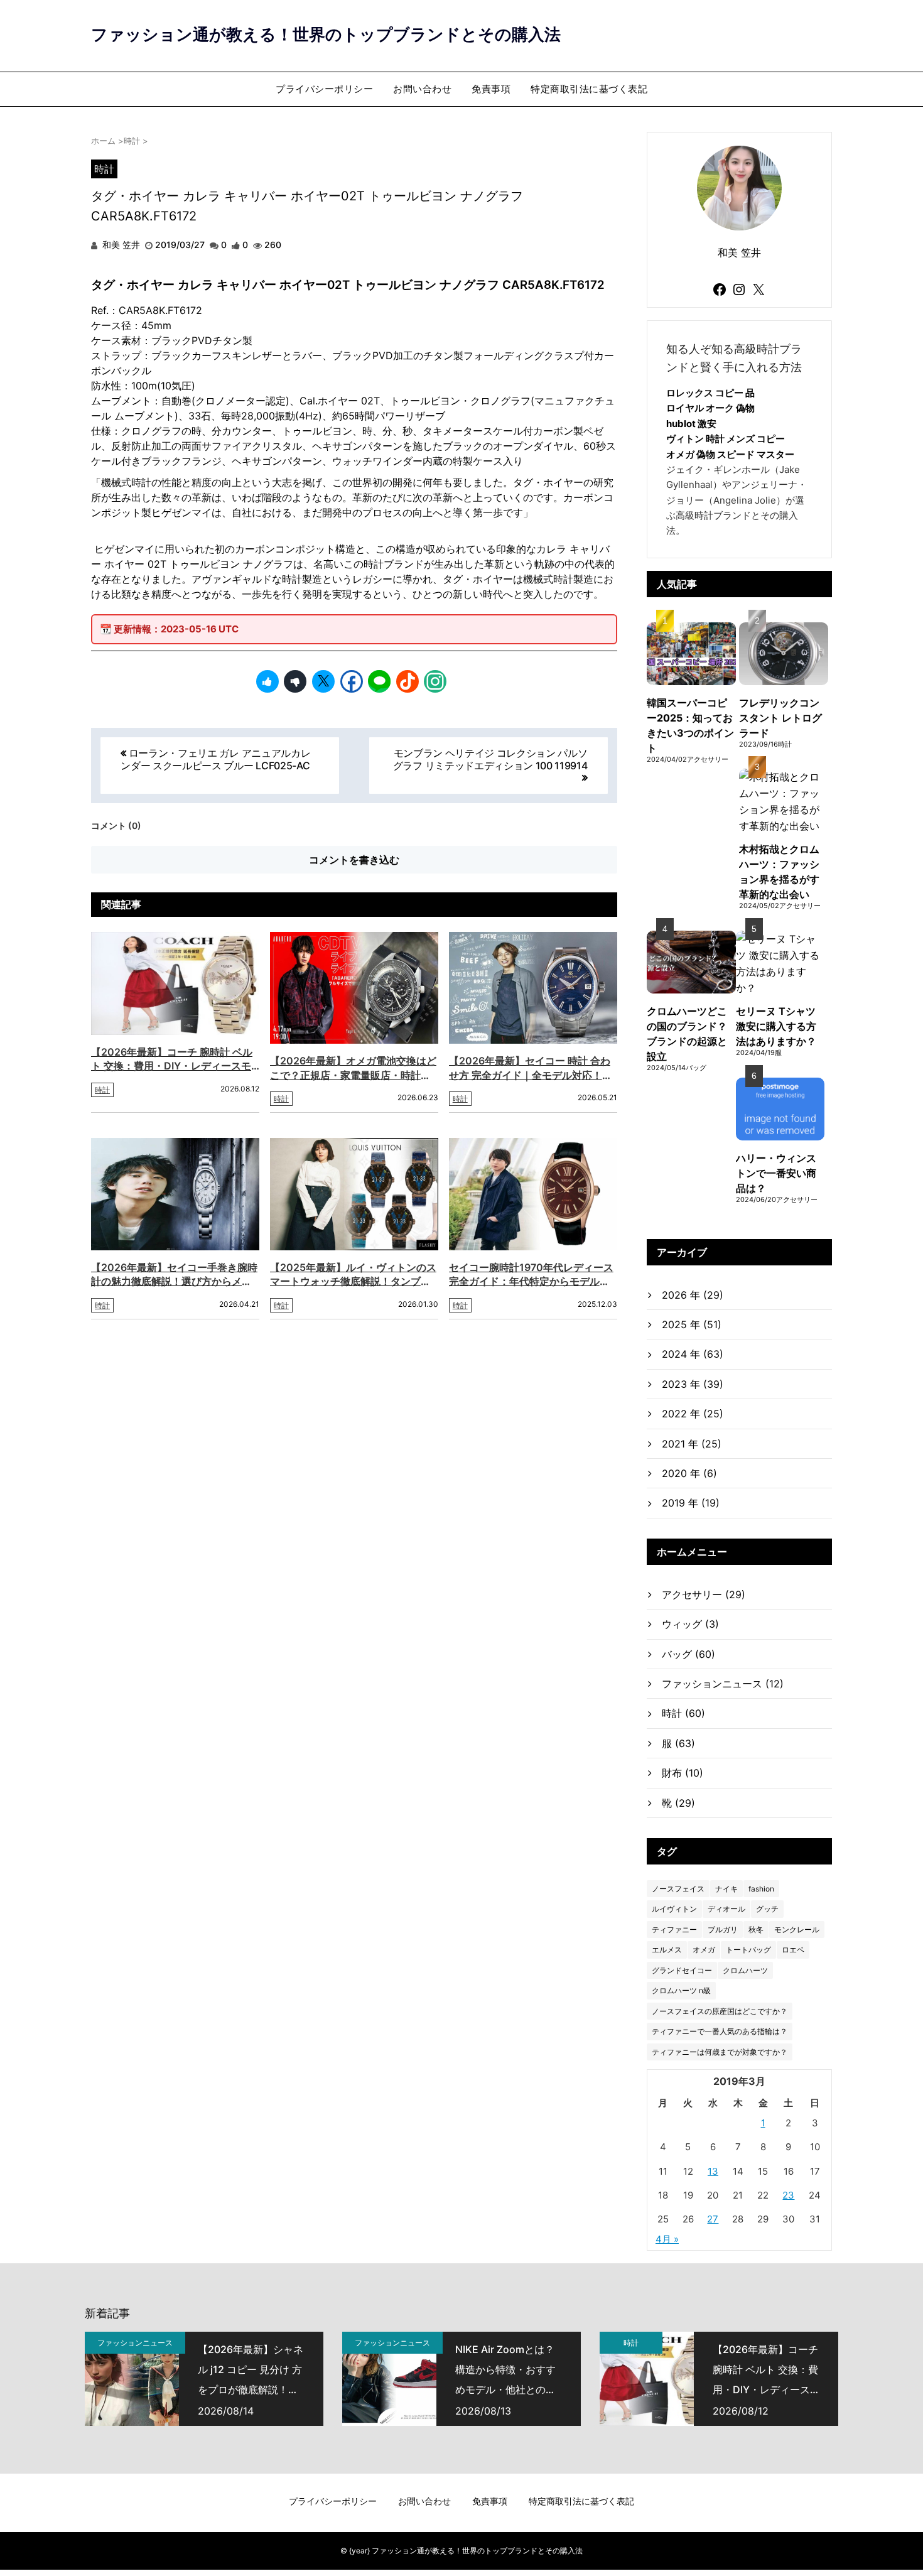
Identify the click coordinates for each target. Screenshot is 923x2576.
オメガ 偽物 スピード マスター (730, 454)
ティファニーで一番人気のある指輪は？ (720, 2031)
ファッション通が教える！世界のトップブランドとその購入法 (326, 34)
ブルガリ (723, 1929)
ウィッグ (690, 1624)
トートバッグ (748, 1950)
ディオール (726, 1909)
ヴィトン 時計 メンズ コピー (726, 439)
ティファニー (674, 1929)
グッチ (767, 1909)
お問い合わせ (422, 89)
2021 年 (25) (692, 1444)
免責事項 (491, 89)
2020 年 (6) (689, 1473)
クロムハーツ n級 (681, 1990)
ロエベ (793, 1950)
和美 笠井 (120, 245)
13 (713, 2171)
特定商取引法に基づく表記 (589, 89)
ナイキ (726, 1889)
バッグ (688, 1654)
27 (713, 2219)
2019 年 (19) (691, 1503)
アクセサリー (704, 1594)
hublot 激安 (691, 424)
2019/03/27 (180, 245)
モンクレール (797, 1929)
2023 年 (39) (693, 1384)
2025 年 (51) (692, 1324)
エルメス (667, 1950)
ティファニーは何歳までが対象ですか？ (720, 2052)
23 (788, 2195)
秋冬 (756, 1929)
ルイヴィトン (674, 1909)
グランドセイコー (682, 1970)
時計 (104, 169)
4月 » (667, 2239)
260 (273, 245)
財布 (683, 1773)
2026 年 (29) (693, 1295)
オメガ (704, 1950)
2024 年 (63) (693, 1354)
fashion (761, 1889)
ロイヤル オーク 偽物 (710, 408)
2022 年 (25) (693, 1414)
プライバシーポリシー (324, 89)
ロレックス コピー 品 (710, 393)
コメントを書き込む (354, 860)
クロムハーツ (745, 1970)
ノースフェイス (678, 1889)
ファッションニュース (723, 1684)
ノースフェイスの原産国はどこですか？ (720, 2011)
